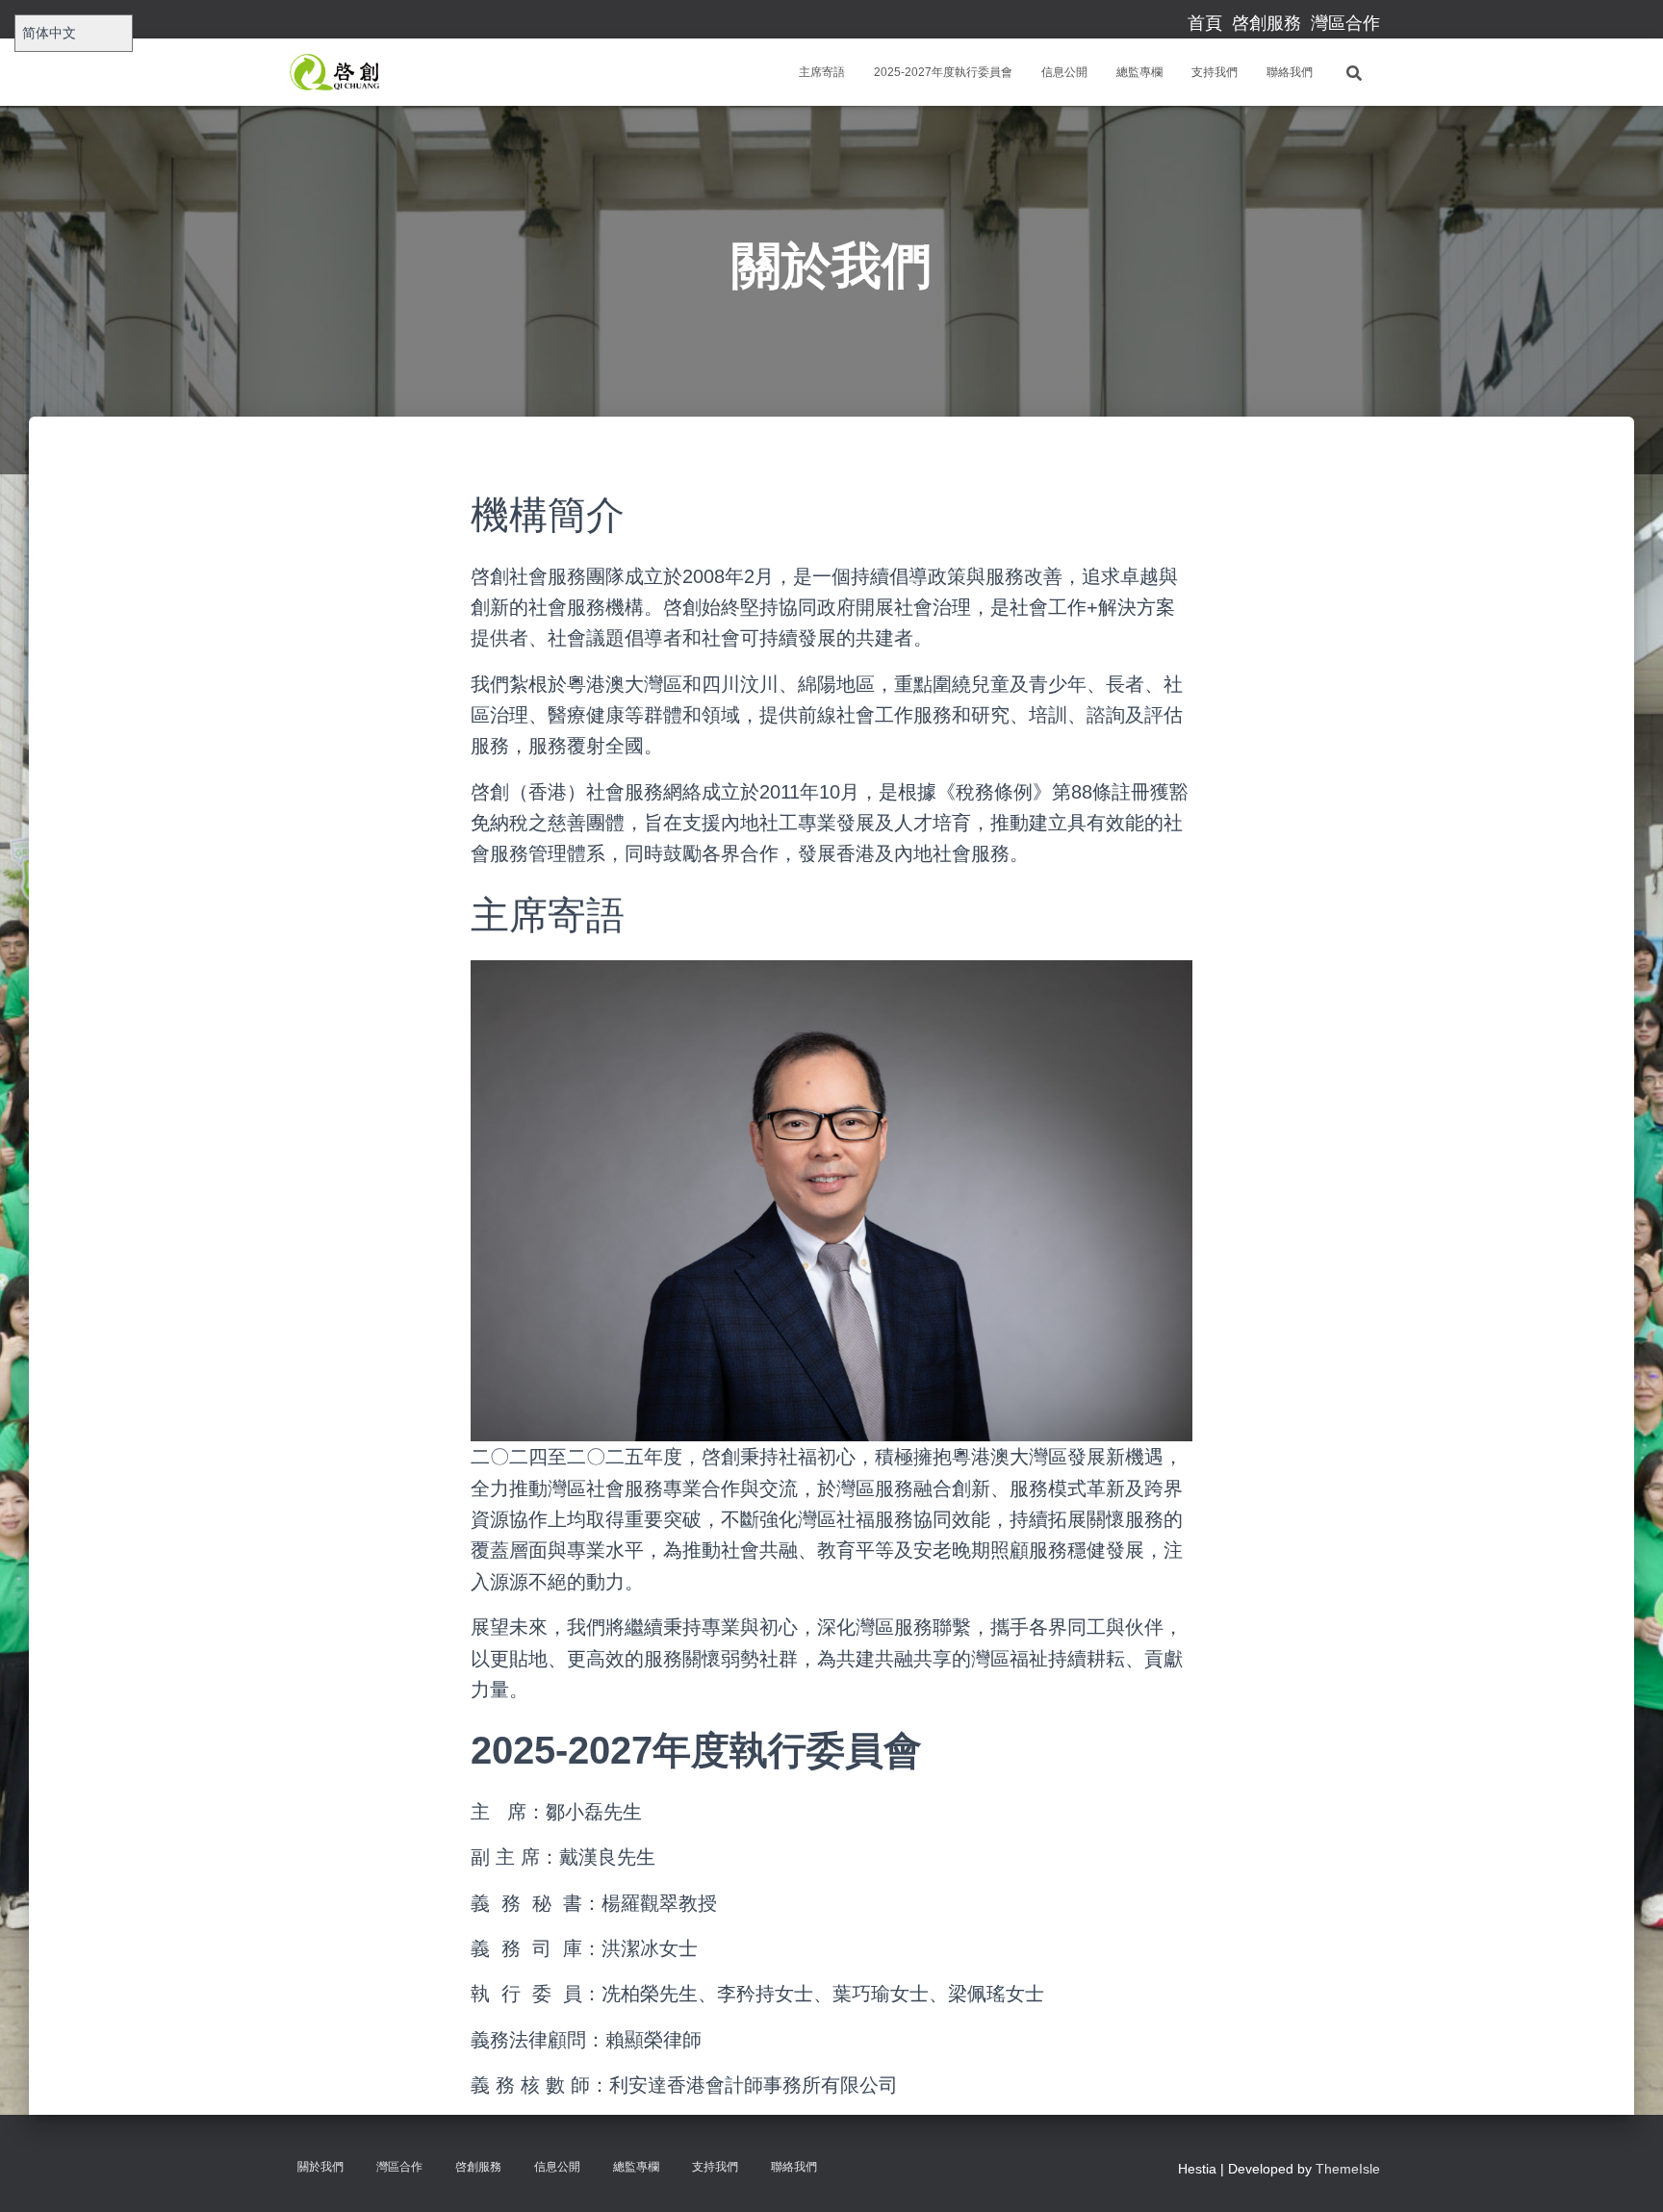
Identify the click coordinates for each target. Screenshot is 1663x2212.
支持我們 (1215, 72)
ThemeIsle (1348, 2169)
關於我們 (320, 2167)
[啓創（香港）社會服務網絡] (339, 72)
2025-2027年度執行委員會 (943, 72)
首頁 (1205, 23)
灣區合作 (1345, 23)
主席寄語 (822, 72)
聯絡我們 (1290, 72)
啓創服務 (1266, 23)
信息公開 (1064, 72)
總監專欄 (1139, 72)
